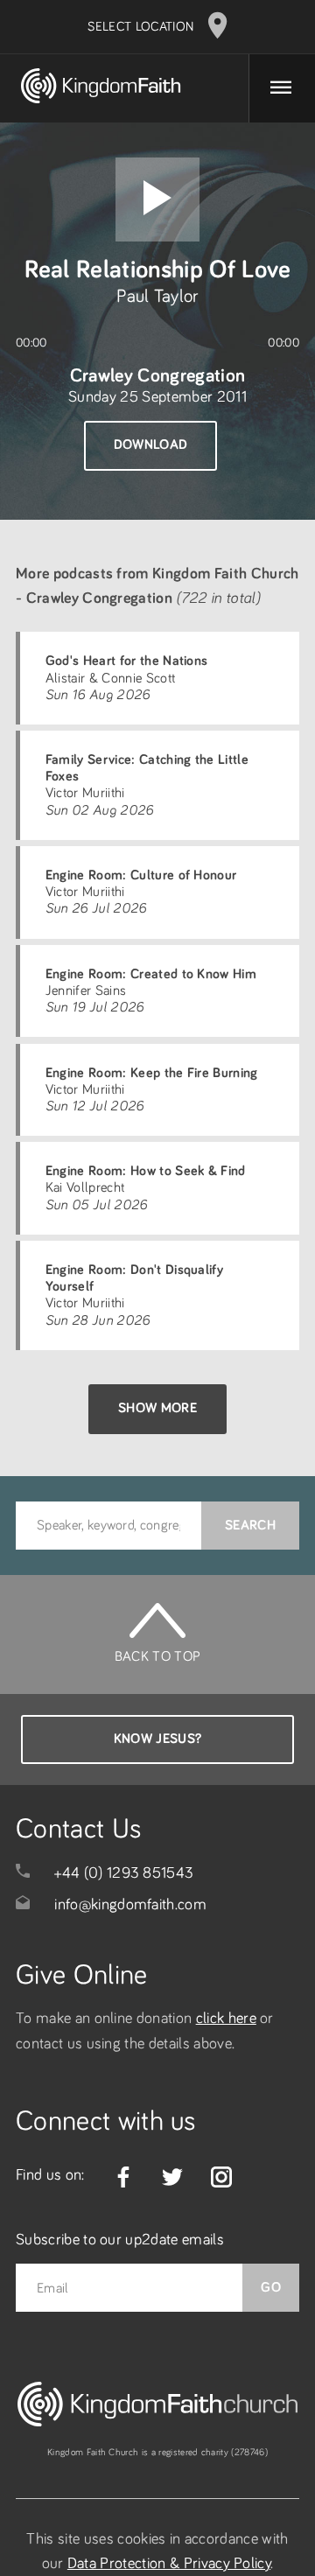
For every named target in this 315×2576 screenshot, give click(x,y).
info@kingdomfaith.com (130, 1905)
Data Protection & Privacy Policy (169, 2564)
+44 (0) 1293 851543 (124, 1873)
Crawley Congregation (157, 376)
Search (250, 1525)
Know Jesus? (158, 1739)
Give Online (82, 1976)
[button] (157, 199)
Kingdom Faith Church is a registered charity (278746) (157, 2452)
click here (226, 2019)
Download (151, 444)
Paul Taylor (157, 297)
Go (271, 2287)
